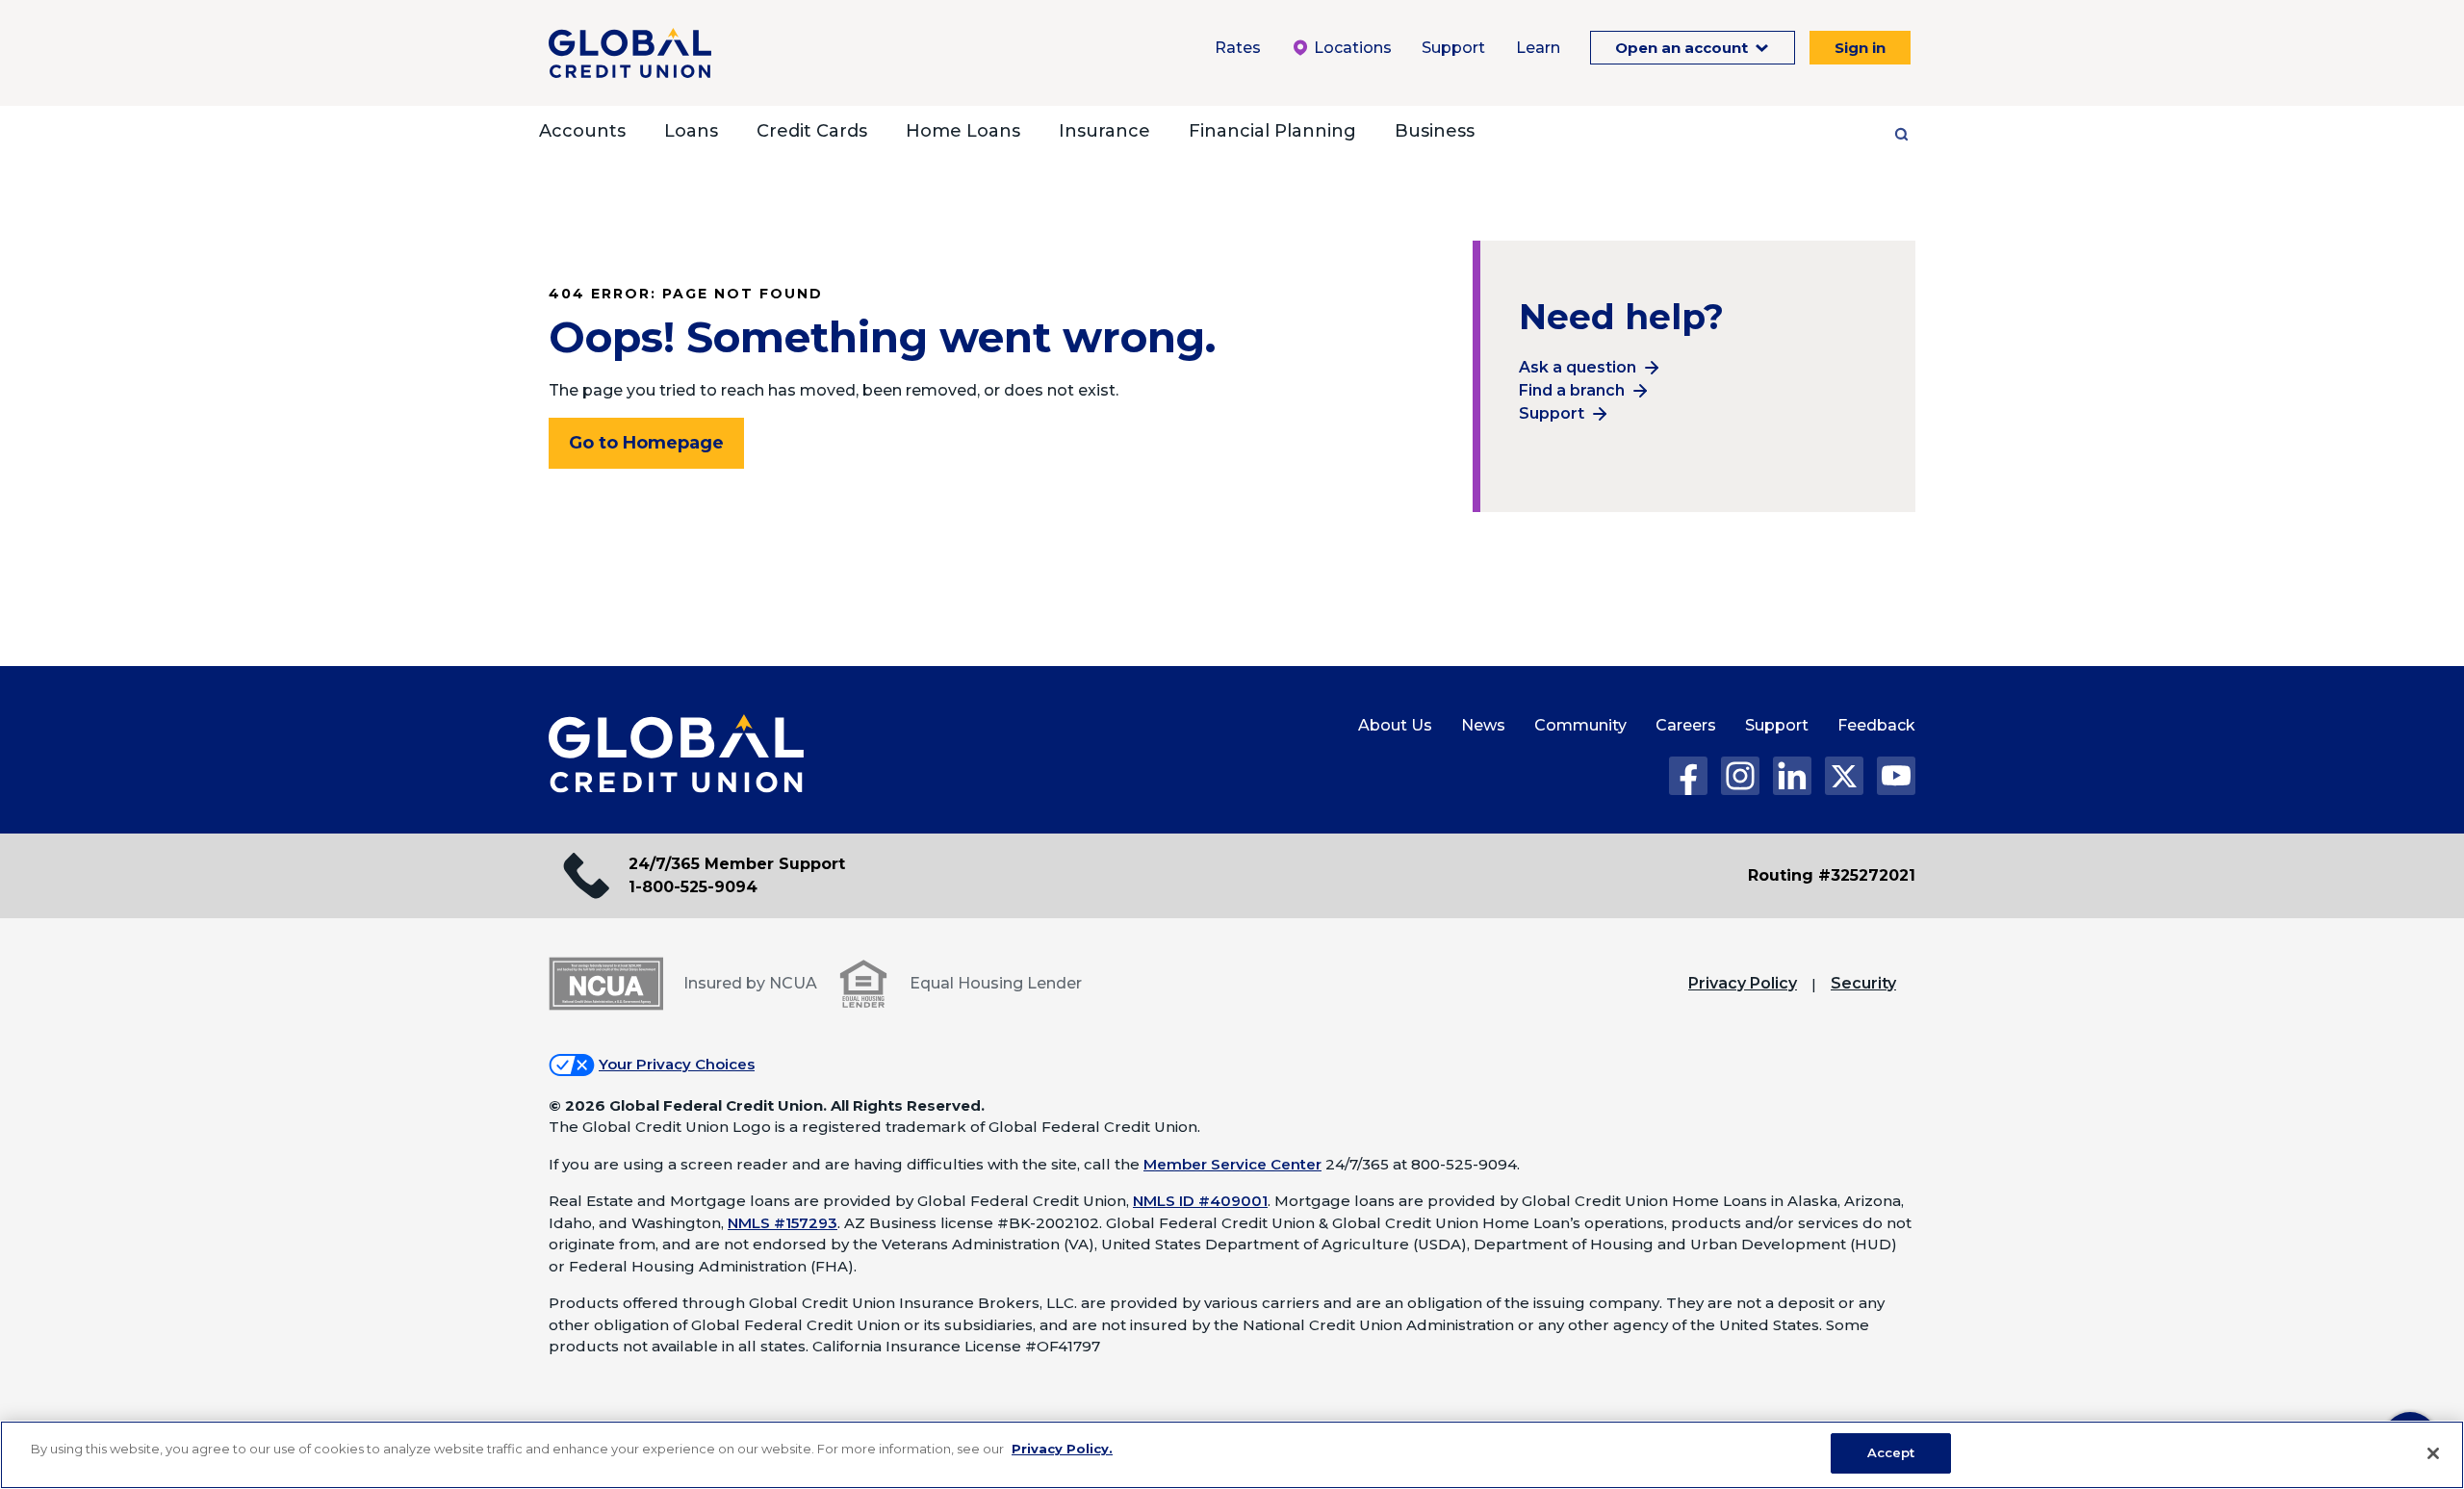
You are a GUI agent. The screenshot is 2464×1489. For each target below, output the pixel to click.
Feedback (1876, 725)
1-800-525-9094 (693, 887)
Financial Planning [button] (1272, 131)
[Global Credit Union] (630, 53)
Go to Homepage (646, 443)
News (1483, 725)
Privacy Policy (1743, 983)
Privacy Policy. (1062, 1449)
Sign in (1860, 48)
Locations (1351, 48)
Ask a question (1578, 367)
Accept (1891, 1452)
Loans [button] (691, 131)
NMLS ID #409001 (1200, 1201)
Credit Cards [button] (812, 131)
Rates (1238, 48)
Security (1863, 983)
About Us (1395, 725)
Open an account (1683, 48)
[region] (1232, 1455)
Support (1453, 48)
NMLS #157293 (783, 1223)
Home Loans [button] (963, 131)
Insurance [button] (1104, 131)
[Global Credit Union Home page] (676, 755)
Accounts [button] (582, 131)
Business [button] (1435, 131)
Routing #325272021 (1832, 875)
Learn (1538, 48)
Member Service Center (1232, 1164)
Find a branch (1572, 390)
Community (1580, 725)
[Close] (2433, 1453)
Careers (1686, 725)
